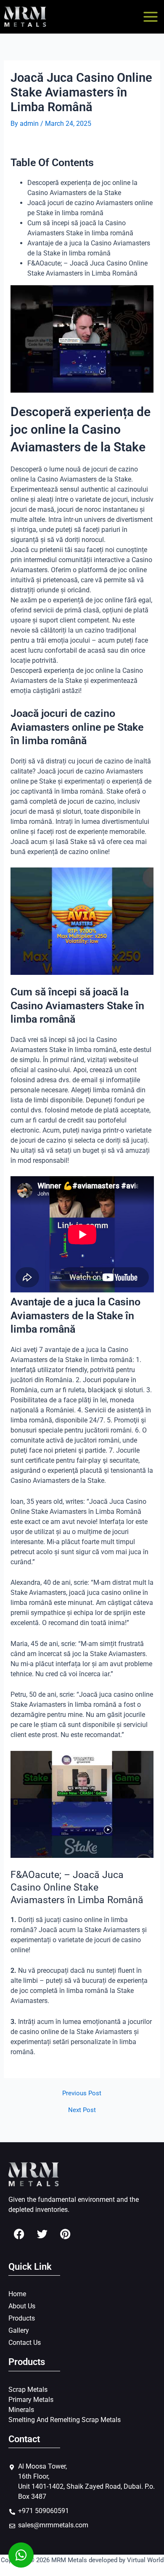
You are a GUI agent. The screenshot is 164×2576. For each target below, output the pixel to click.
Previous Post (82, 2093)
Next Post (82, 2110)
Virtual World (145, 2560)
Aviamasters (29, 1360)
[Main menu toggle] (151, 17)
